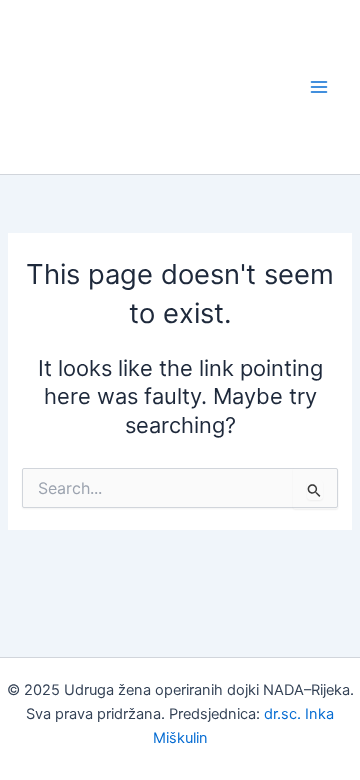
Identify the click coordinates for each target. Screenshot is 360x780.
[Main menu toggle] (319, 87)
